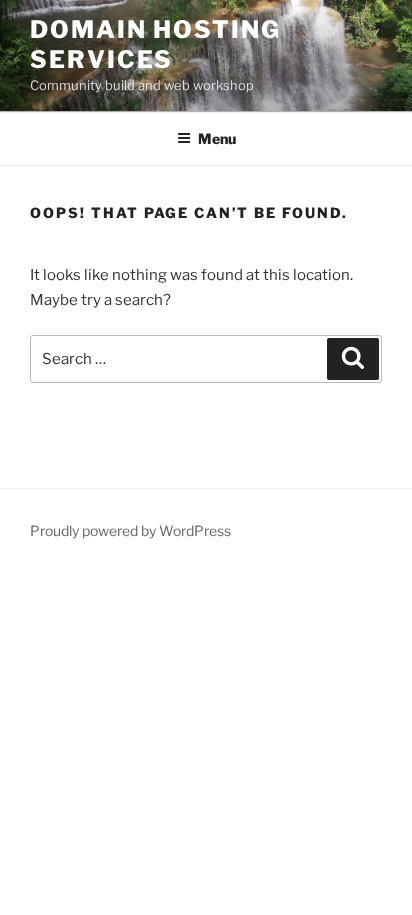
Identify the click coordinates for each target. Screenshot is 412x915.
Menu (217, 138)
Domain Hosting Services (155, 44)
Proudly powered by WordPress (130, 530)
